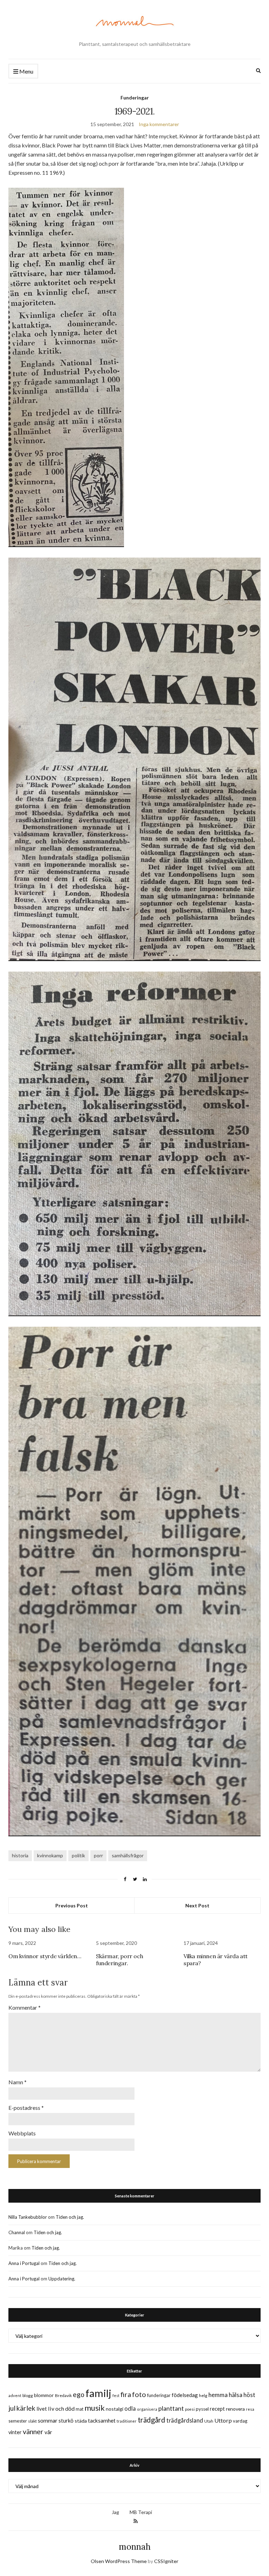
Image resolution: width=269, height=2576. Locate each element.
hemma (218, 2395)
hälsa (236, 2395)
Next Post (197, 1905)
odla (130, 2408)
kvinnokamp (50, 1855)
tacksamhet (102, 2420)
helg (203, 2395)
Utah (209, 2421)
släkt (32, 2421)
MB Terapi (141, 2512)
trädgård (151, 2420)
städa (81, 2421)
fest (116, 2395)
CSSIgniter (166, 2561)
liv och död (61, 2408)
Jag (115, 2512)
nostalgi (115, 2409)
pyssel (202, 2409)
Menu (26, 71)
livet (42, 2409)
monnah (135, 2547)
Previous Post (72, 1905)
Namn (18, 2082)
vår (48, 2432)
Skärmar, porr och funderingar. (119, 1960)
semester (18, 2421)
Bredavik (63, 2395)
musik (95, 2408)
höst (249, 2395)
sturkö (66, 2420)
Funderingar (135, 98)
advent (15, 2395)
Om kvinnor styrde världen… (45, 1956)
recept (217, 2409)
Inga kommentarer (159, 124)
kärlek (26, 2408)
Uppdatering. (62, 2279)
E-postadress (26, 2108)
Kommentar (25, 2007)
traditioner (127, 2421)
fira (126, 2394)
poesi (190, 2409)
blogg (28, 2395)
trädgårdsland (185, 2420)
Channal (17, 2232)
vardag (240, 2421)
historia (20, 1855)
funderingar (159, 2395)
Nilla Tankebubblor (28, 2217)
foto (139, 2394)
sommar (48, 2420)
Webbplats (22, 2133)
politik (78, 1855)
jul (12, 2408)
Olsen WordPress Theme (119, 2561)
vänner (33, 2431)
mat (80, 2409)
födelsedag (185, 2395)
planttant (171, 2408)
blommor (44, 2395)
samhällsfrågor (128, 1855)
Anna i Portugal (24, 2263)
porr (98, 1855)
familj (98, 2393)
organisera (147, 2409)
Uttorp (223, 2420)
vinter (15, 2432)
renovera (235, 2409)
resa (250, 2409)
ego (79, 2394)
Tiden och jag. (70, 2217)
